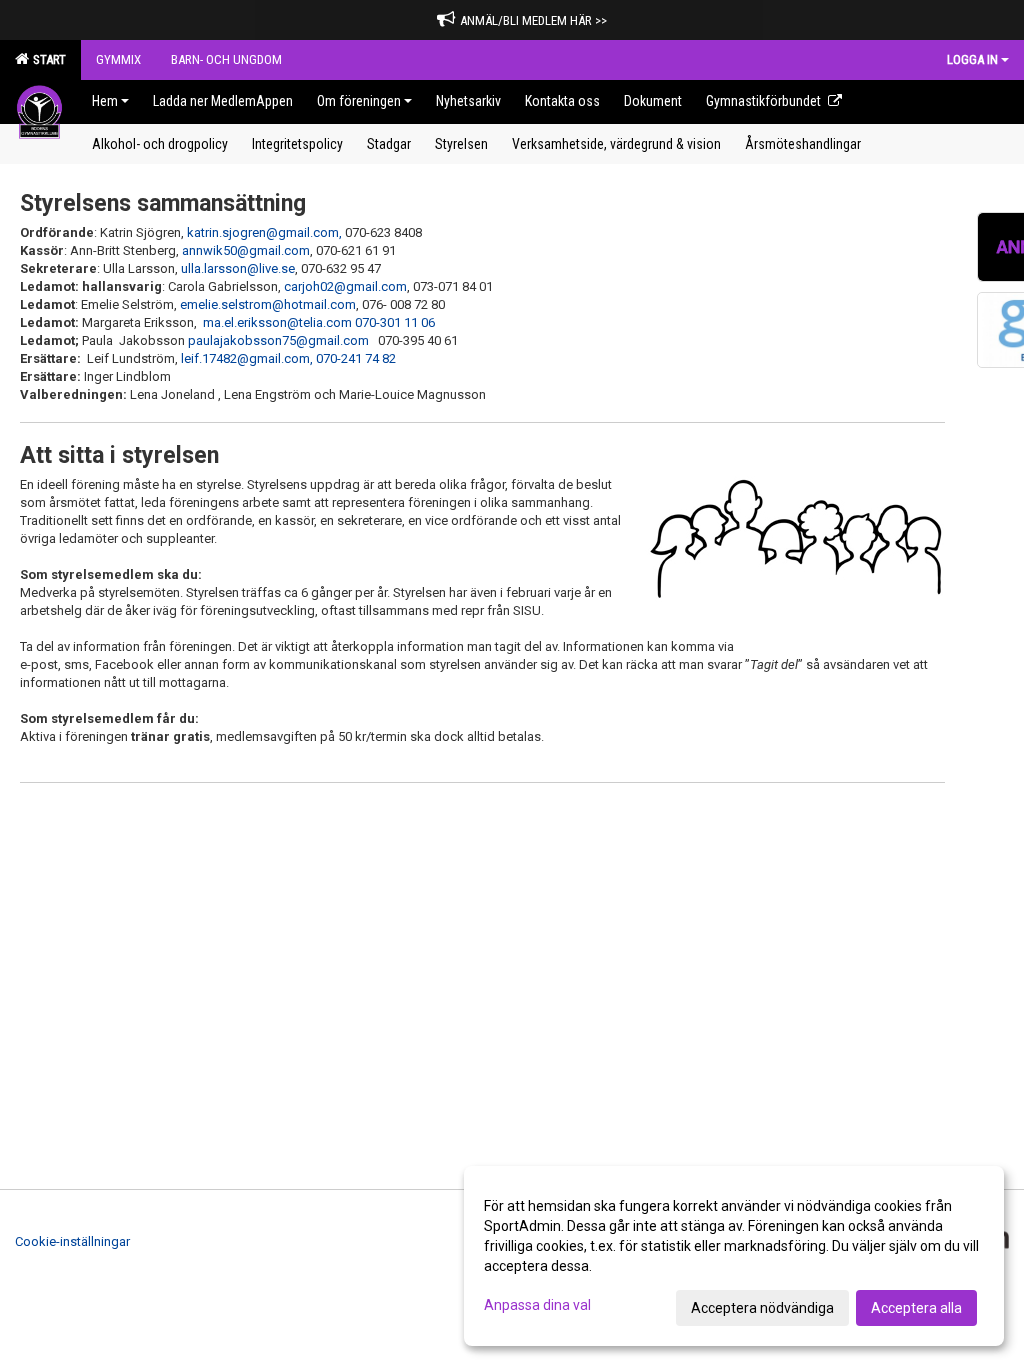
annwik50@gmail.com (246, 250)
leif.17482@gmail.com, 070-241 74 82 (288, 358)
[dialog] (734, 1256)
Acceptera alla (916, 1308)
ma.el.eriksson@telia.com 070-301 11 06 (319, 322)
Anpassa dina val (537, 1305)
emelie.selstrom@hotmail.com (268, 304)
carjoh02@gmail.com (345, 286)
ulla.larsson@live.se (238, 268)
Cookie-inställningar (72, 1241)
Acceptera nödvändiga (762, 1308)
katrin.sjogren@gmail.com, (264, 232)
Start (46, 59)
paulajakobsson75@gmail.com (278, 340)
